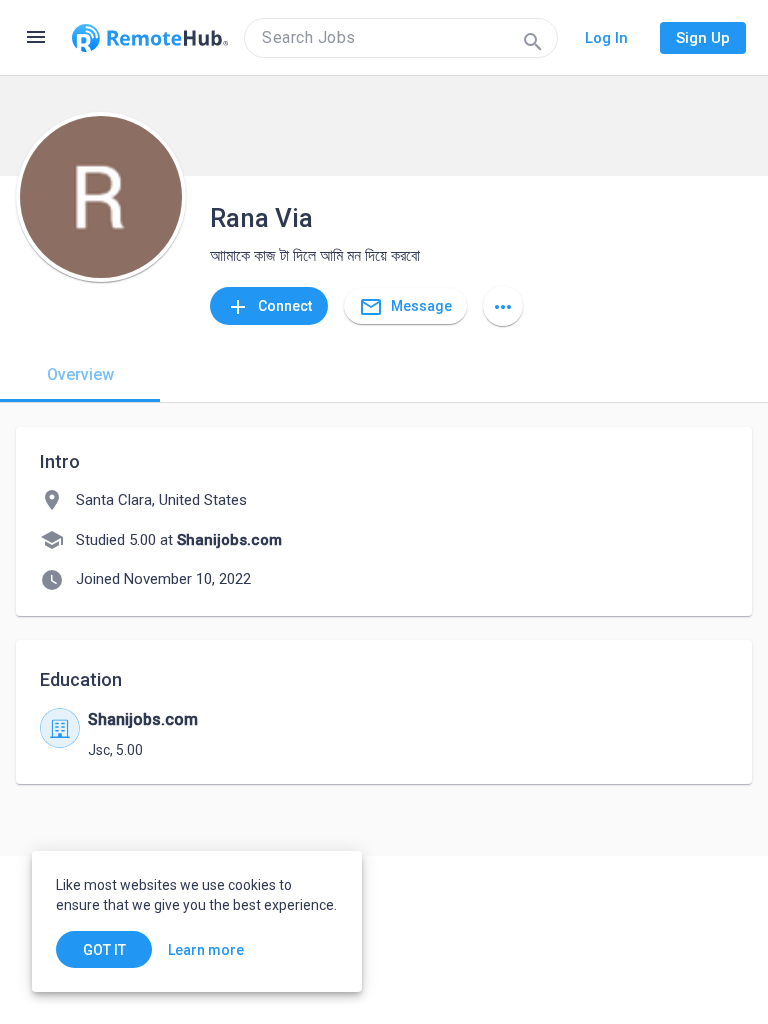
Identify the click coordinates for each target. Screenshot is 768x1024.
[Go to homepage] (150, 38)
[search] (401, 38)
